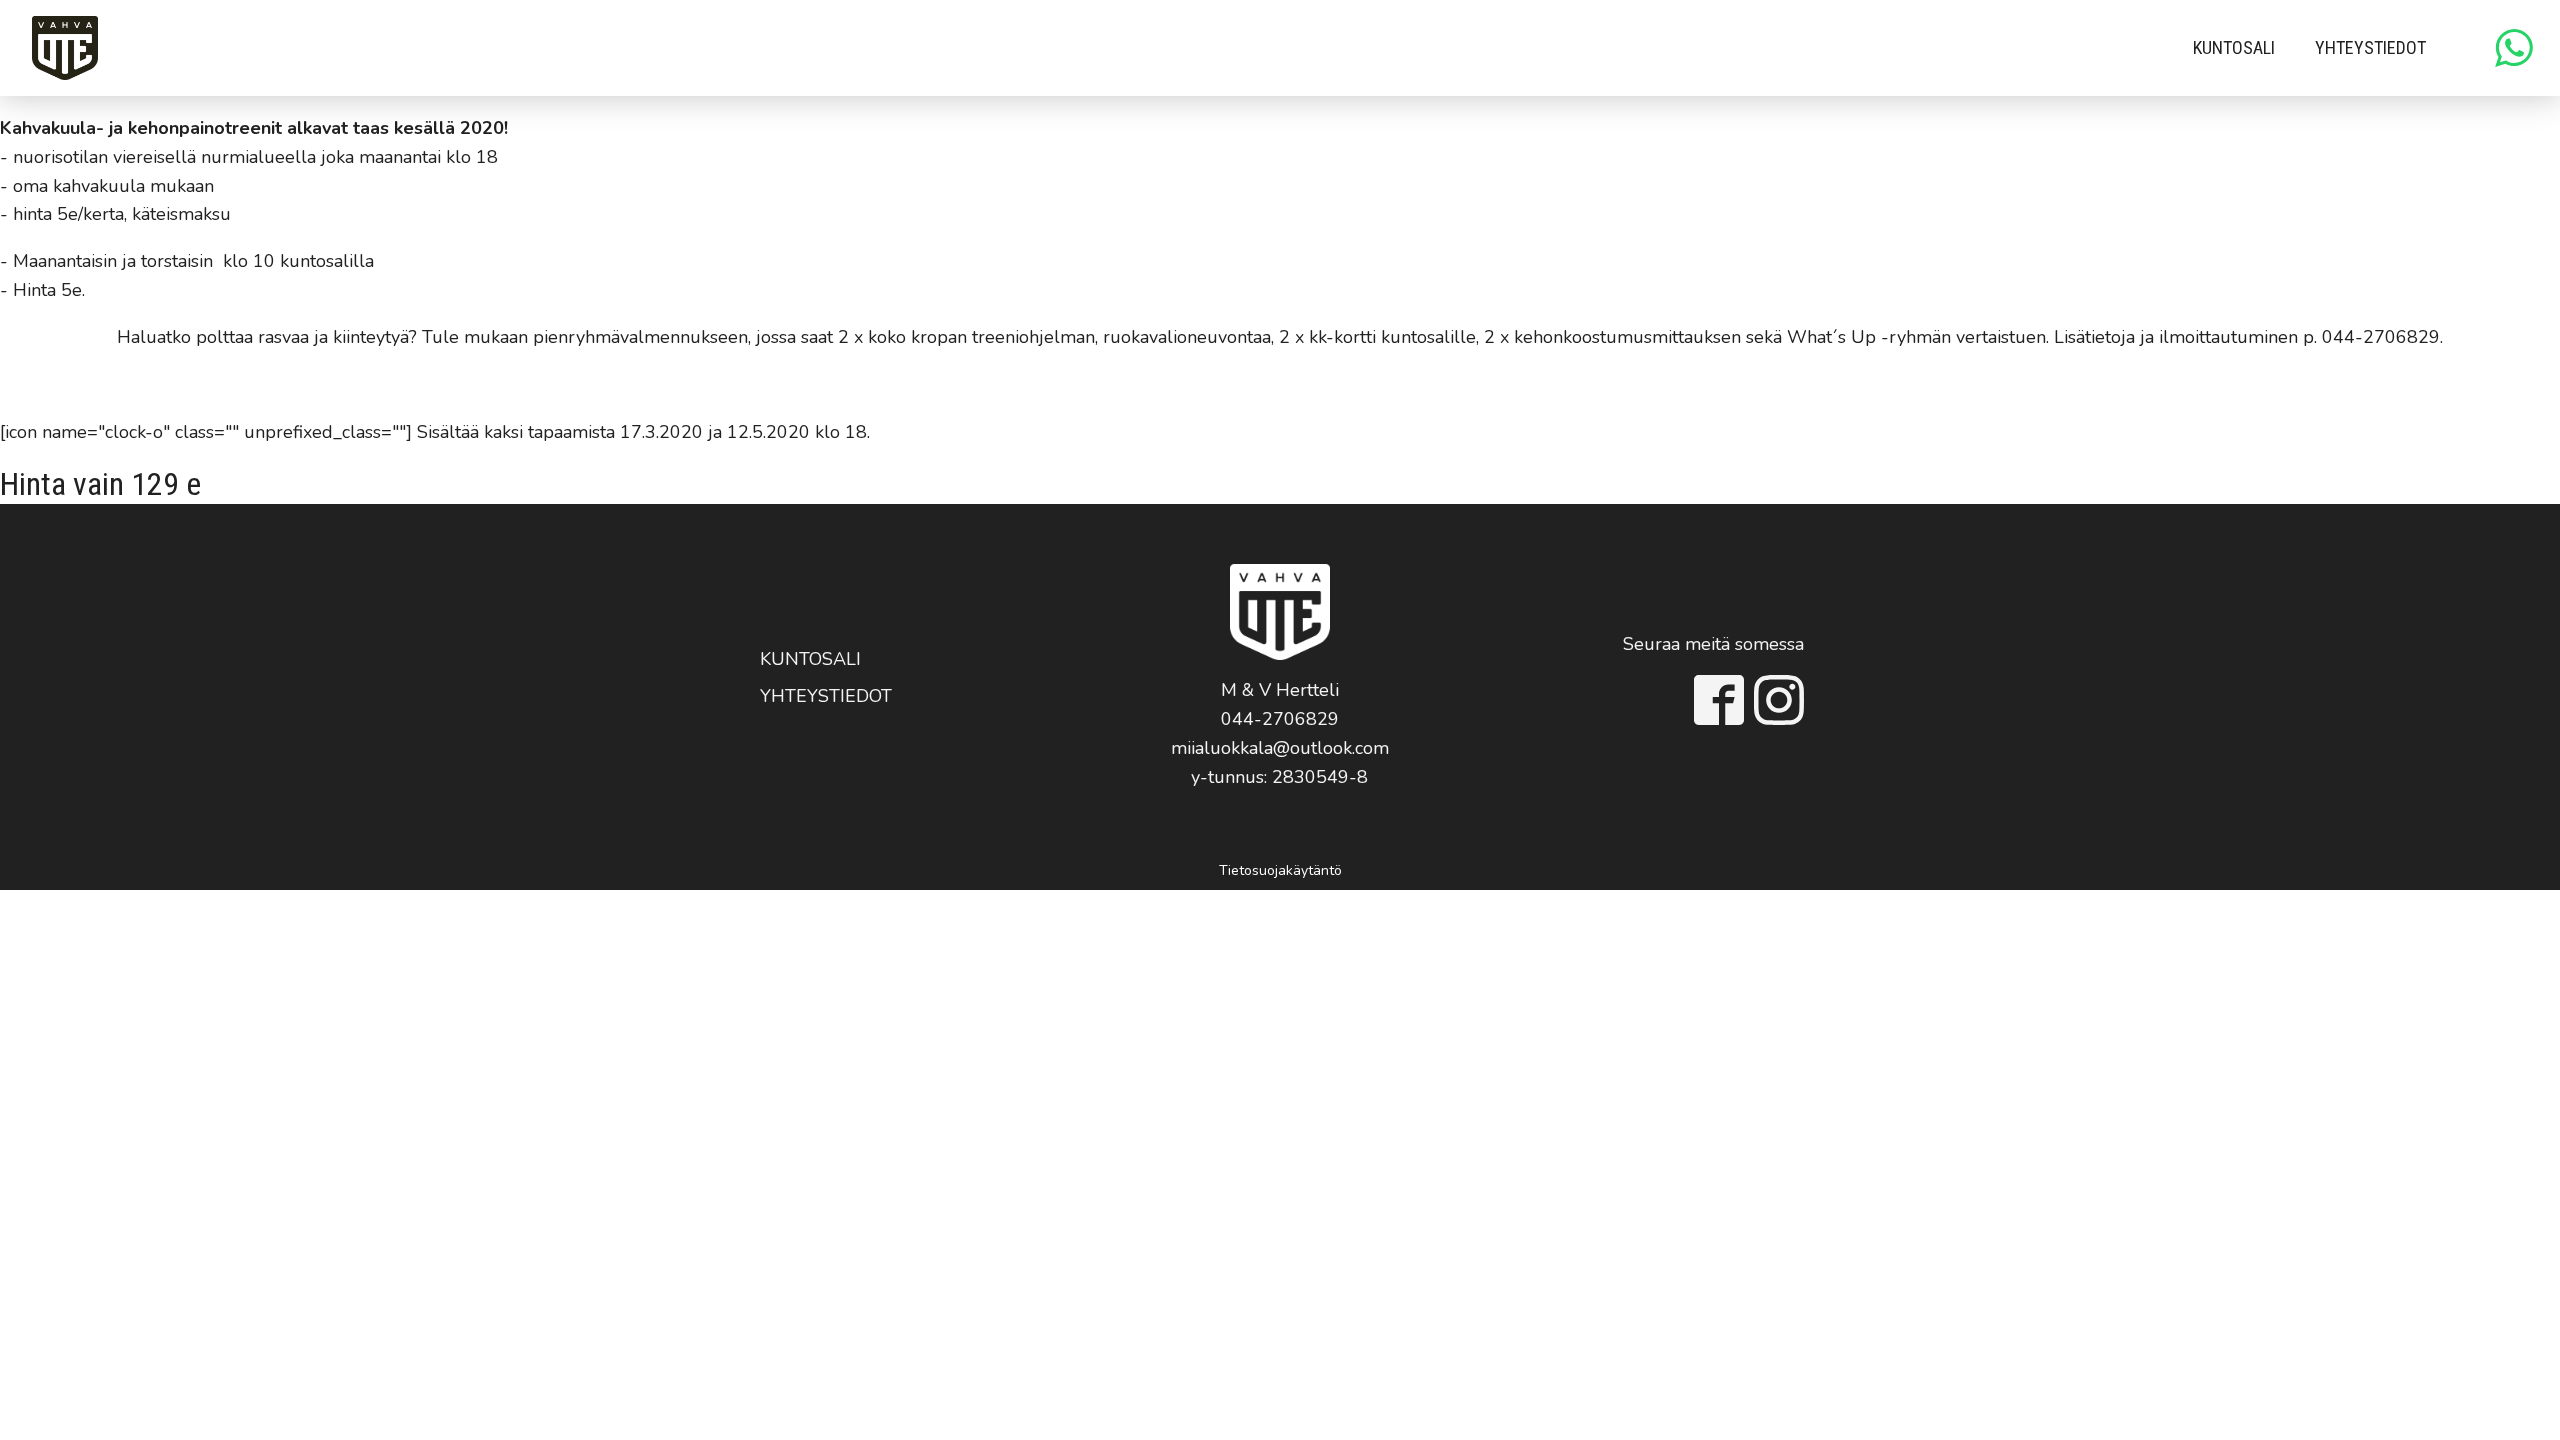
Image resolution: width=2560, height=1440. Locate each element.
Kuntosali (2234, 47)
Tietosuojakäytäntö (1280, 870)
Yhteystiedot (2370, 47)
